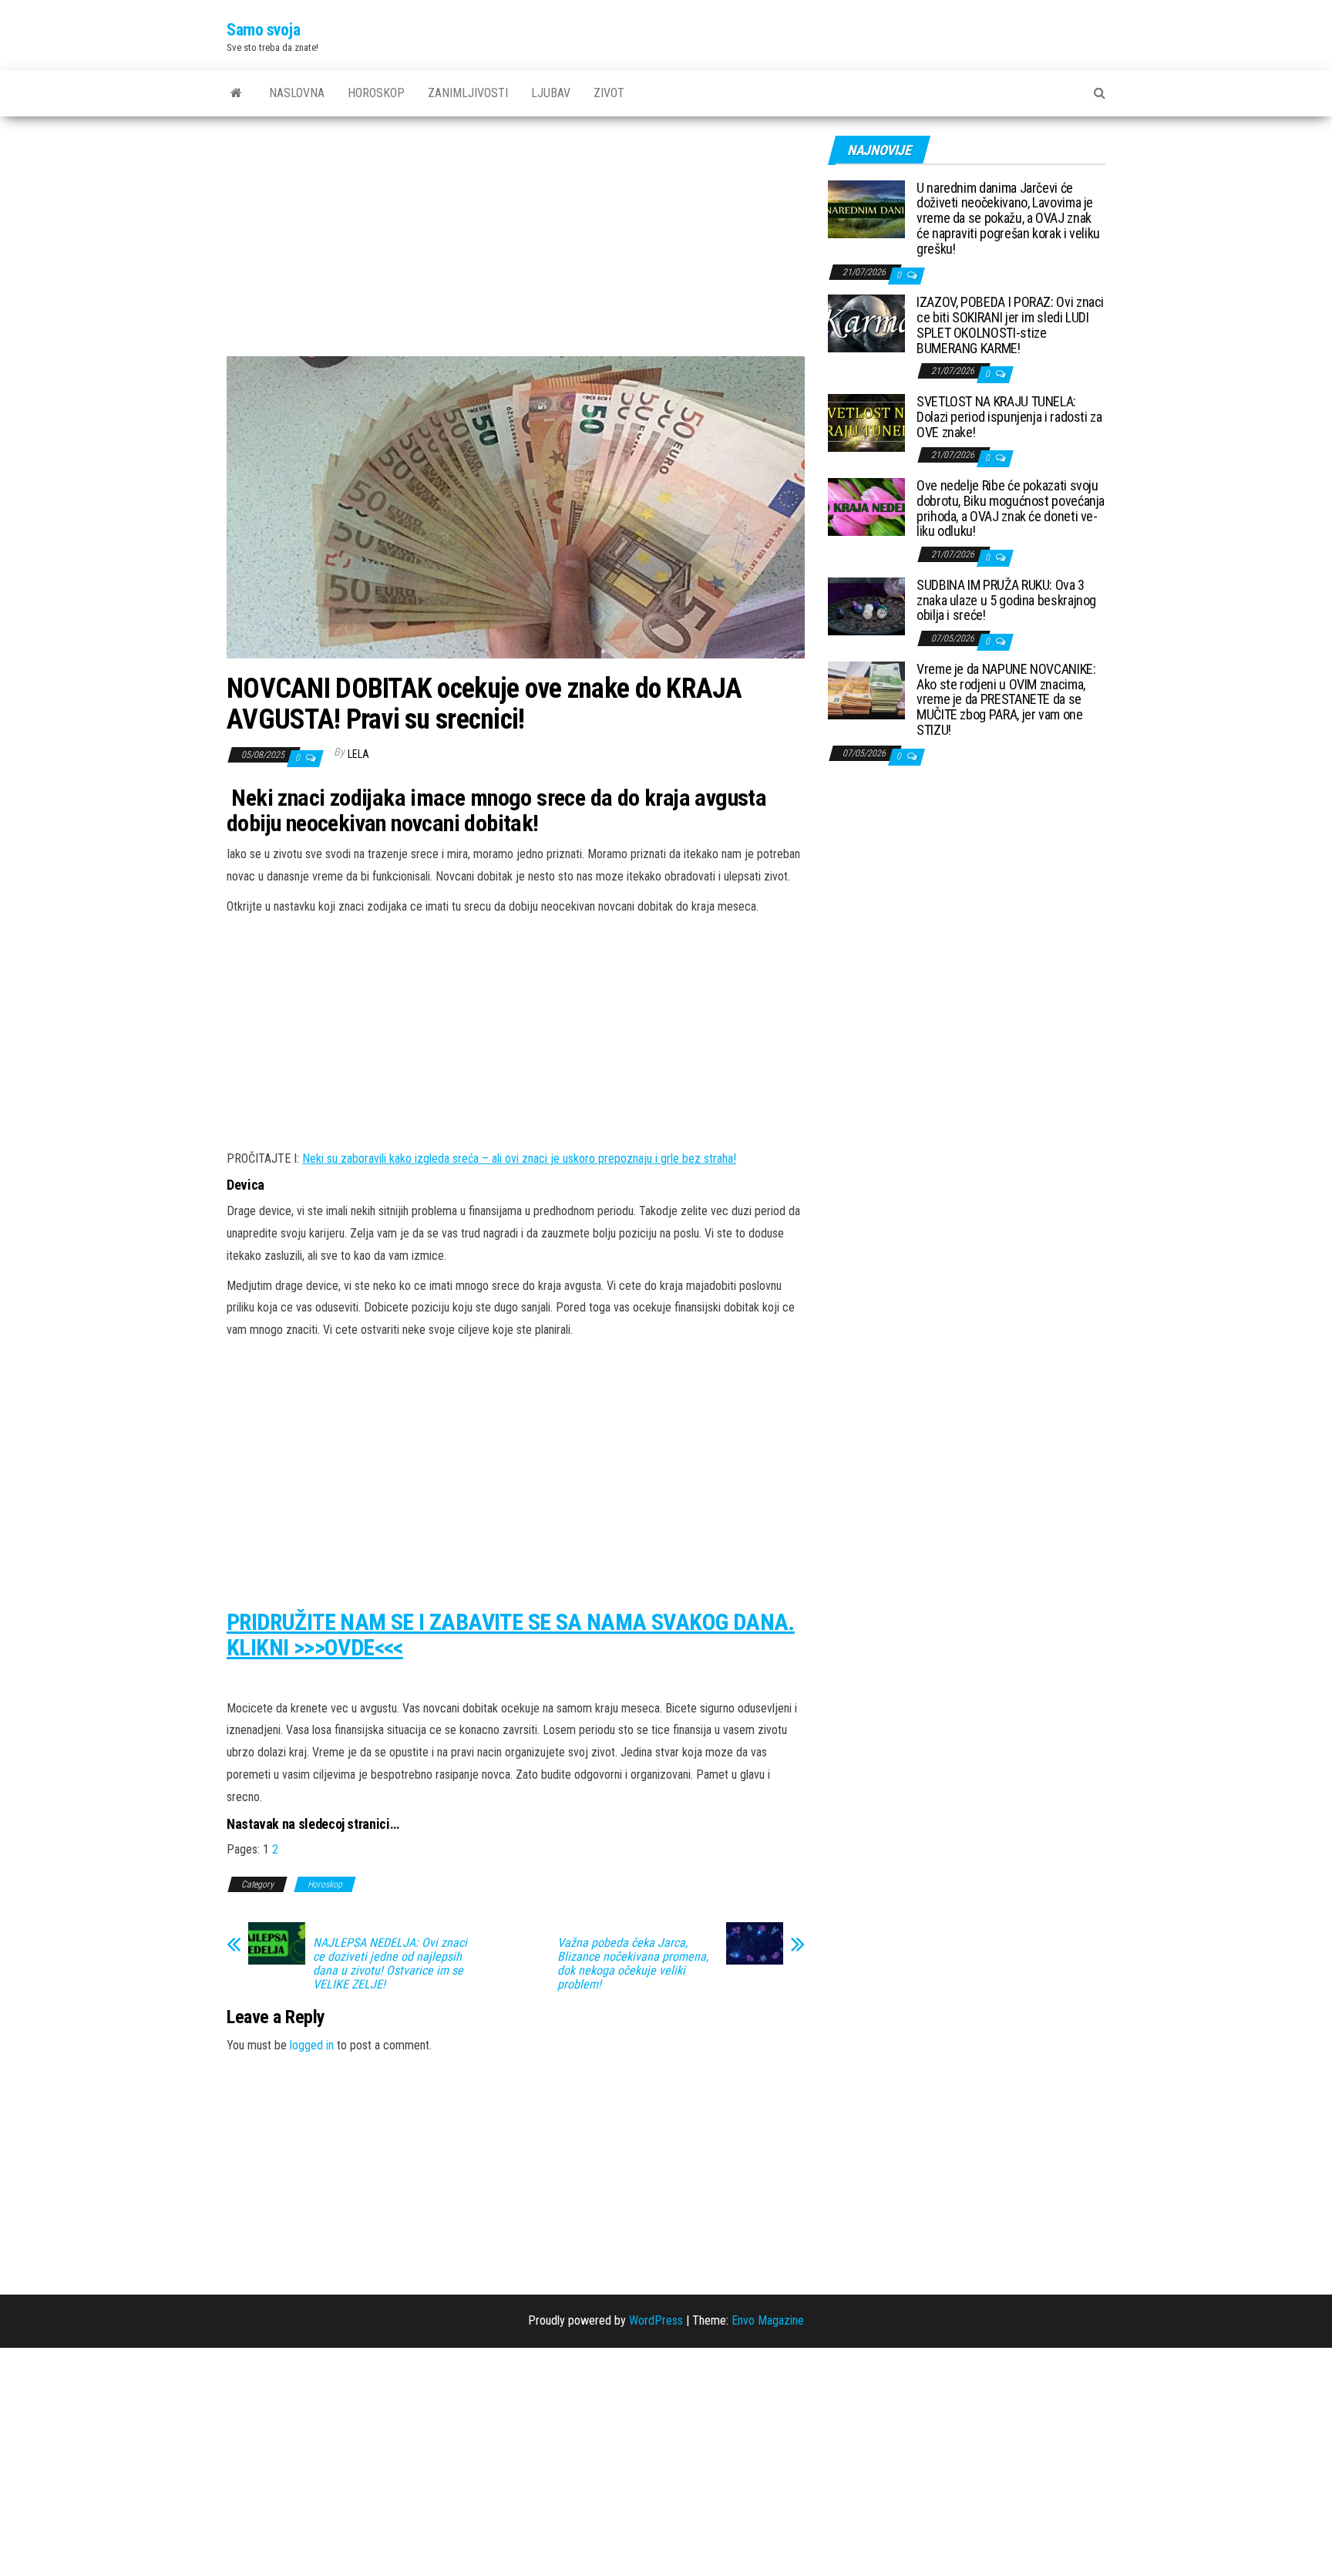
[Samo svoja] (236, 93)
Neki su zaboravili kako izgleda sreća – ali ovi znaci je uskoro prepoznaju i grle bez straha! (519, 1158)
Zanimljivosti (468, 93)
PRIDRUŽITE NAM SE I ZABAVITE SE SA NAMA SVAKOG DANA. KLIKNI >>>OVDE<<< (511, 1635)
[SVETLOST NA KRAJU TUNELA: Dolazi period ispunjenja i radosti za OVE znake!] (866, 422)
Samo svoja (264, 30)
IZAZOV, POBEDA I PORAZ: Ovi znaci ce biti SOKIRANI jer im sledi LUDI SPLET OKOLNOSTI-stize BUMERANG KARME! (1010, 325)
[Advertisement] (516, 242)
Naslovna (297, 93)
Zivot (609, 93)
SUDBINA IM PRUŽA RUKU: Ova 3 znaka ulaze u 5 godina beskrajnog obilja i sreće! (1006, 600)
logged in (312, 2045)
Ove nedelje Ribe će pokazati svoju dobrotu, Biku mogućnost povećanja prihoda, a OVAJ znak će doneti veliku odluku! (1011, 508)
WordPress (656, 2320)
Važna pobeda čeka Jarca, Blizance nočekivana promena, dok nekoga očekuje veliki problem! (633, 1964)
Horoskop (376, 93)
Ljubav (551, 93)
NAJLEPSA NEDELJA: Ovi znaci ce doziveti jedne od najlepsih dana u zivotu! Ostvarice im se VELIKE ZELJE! (390, 1964)
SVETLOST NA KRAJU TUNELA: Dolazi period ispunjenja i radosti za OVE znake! (1009, 417)
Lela (358, 754)
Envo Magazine (768, 2320)
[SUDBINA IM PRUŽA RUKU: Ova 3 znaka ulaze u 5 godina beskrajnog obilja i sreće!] (866, 605)
